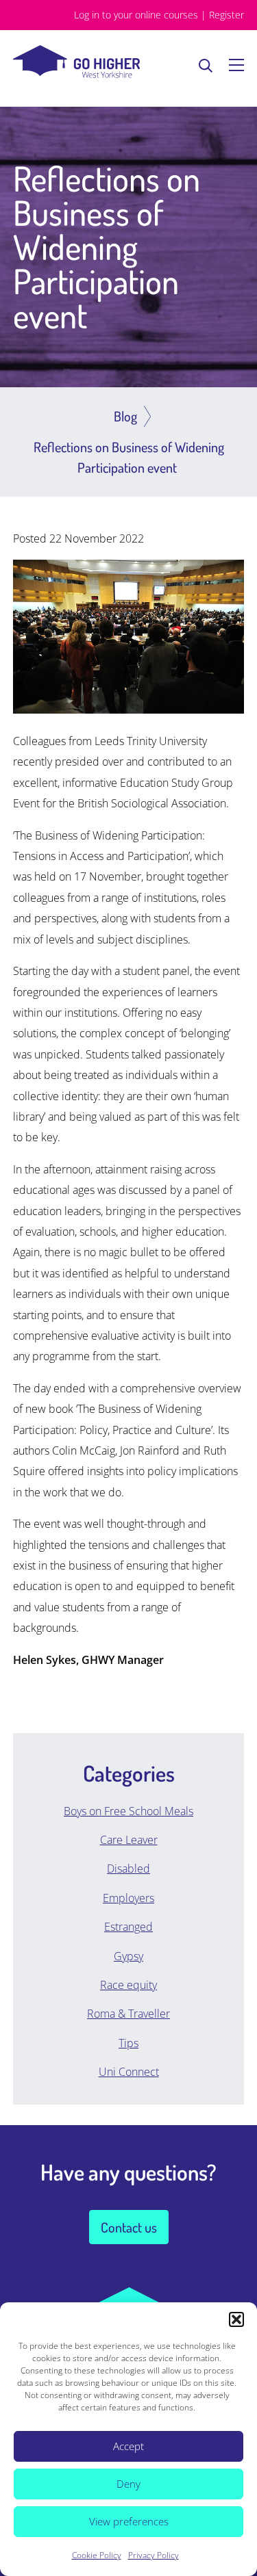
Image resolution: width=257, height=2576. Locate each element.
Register (227, 15)
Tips (128, 2043)
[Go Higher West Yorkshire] (76, 74)
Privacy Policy (154, 2555)
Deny (128, 2484)
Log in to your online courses (136, 15)
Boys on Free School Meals (128, 1811)
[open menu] (236, 65)
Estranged (128, 1927)
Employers (128, 1898)
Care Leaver (129, 1840)
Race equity (128, 1985)
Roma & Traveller (128, 2014)
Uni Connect (129, 2072)
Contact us (129, 2227)
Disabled (128, 1869)
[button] (236, 2319)
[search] (206, 65)
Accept (128, 2446)
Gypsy (128, 1956)
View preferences (129, 2521)
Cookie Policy (97, 2555)
